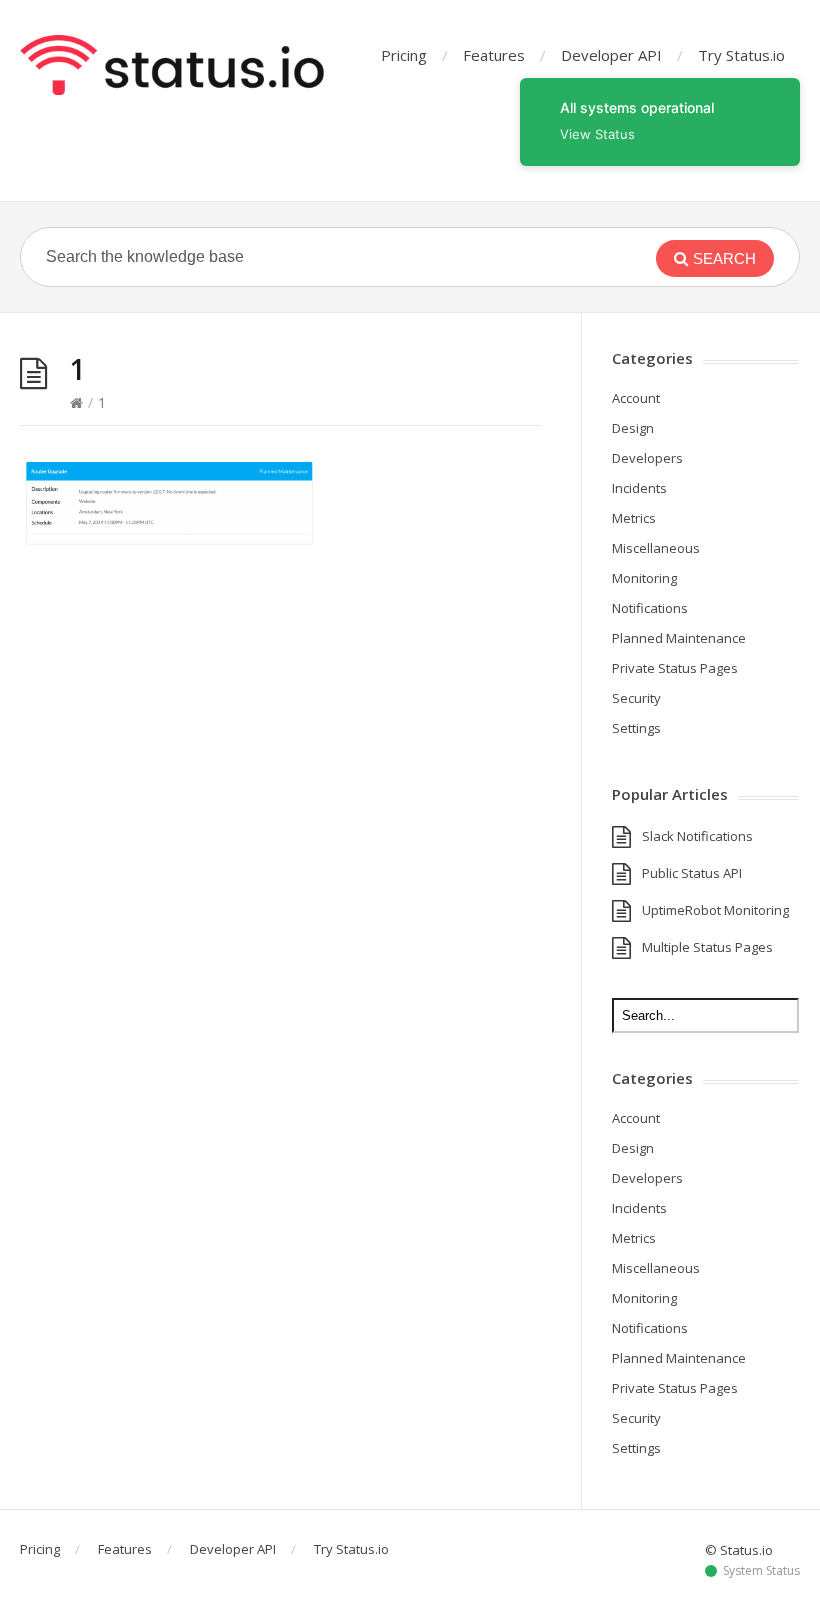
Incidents (639, 488)
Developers (647, 458)
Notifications (650, 608)
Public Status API (692, 873)
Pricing (404, 55)
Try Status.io (741, 55)
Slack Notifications (697, 836)
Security (636, 698)
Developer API (611, 55)
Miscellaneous (656, 548)
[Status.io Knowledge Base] (172, 65)
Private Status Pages (675, 668)
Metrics (634, 518)
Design (633, 428)
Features (494, 55)
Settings (636, 728)
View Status (597, 134)
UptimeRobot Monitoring (715, 910)
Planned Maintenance (679, 638)
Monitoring (644, 578)
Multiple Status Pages (707, 947)
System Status (761, 1571)
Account (636, 398)
